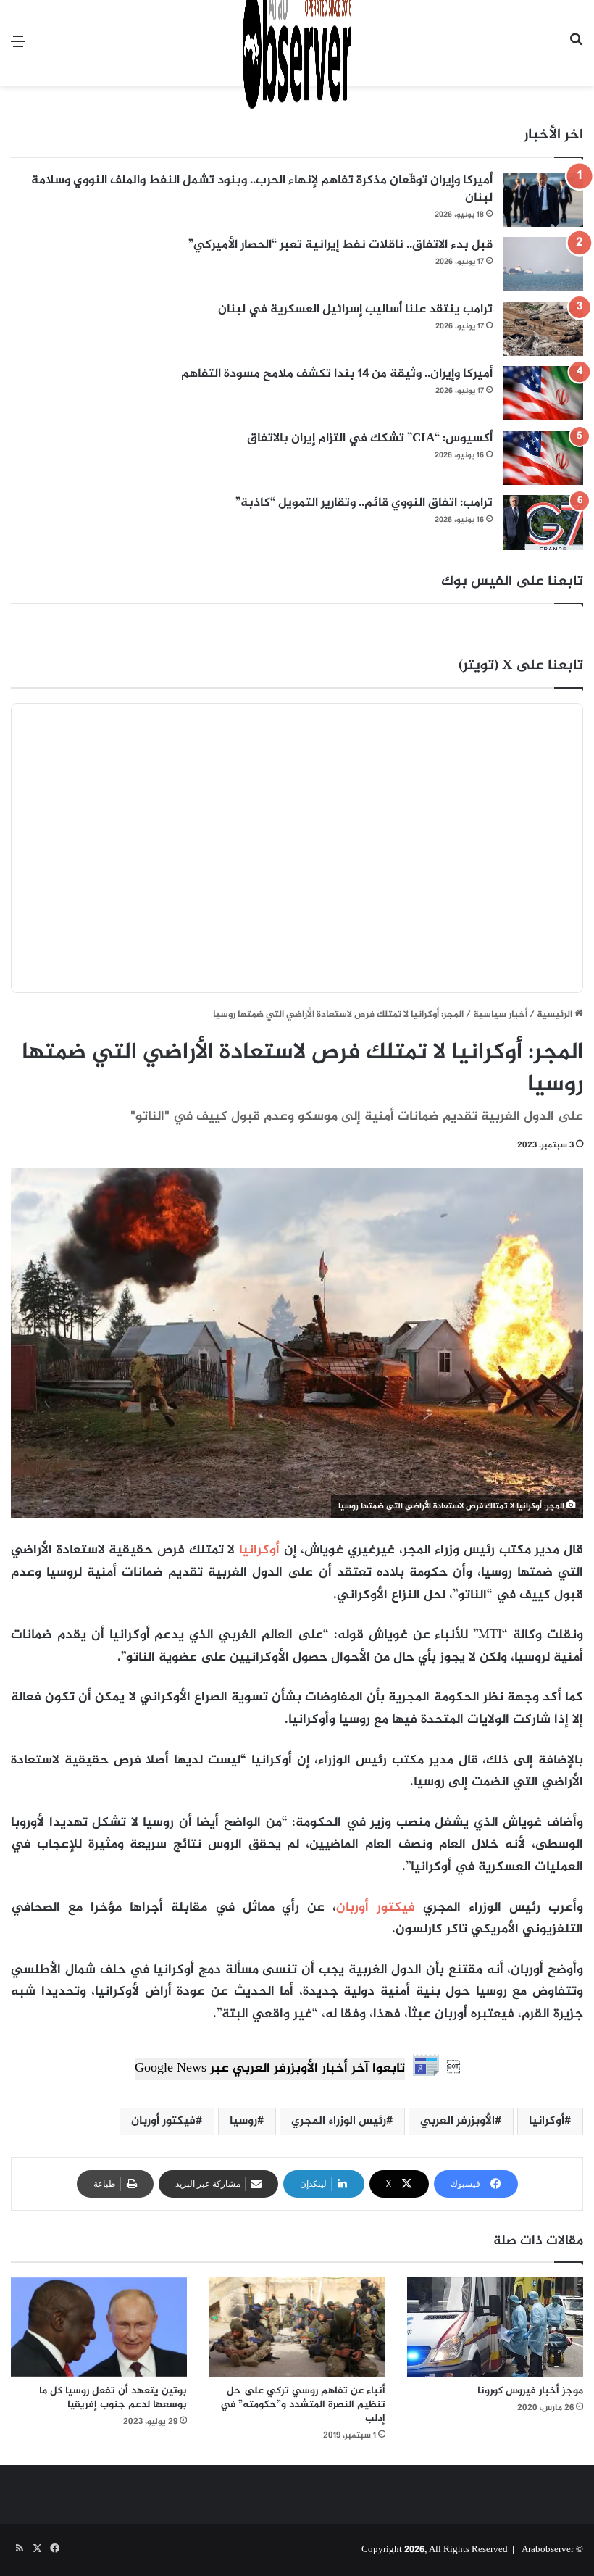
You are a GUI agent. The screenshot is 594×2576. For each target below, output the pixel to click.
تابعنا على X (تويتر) (521, 666)
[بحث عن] (576, 48)
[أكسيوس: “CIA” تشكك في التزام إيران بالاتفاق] (543, 458)
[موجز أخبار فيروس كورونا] (495, 2327)
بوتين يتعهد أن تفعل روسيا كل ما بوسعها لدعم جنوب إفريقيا (113, 2398)
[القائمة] (18, 48)
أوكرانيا (259, 1550)
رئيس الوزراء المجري (339, 2121)
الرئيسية (556, 1015)
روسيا (243, 2121)
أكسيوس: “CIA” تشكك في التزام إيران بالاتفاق (370, 439)
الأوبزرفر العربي (457, 2121)
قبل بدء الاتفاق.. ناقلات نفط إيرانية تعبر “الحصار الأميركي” (340, 245)
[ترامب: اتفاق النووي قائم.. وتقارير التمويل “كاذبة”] (543, 522)
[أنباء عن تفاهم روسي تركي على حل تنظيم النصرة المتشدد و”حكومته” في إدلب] (297, 2327)
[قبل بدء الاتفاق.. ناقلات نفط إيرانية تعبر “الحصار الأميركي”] (543, 264)
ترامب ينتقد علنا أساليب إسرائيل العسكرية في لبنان (355, 309)
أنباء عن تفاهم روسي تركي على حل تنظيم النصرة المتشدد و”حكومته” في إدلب (303, 2405)
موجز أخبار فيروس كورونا (530, 2391)
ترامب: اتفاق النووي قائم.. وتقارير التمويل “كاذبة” (364, 503)
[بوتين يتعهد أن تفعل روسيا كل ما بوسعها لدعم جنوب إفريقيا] (99, 2327)
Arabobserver (548, 2550)
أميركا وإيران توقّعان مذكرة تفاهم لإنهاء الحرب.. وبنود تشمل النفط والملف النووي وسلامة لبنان (262, 189)
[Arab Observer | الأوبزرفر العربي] (297, 43)
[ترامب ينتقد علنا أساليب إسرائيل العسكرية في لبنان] (543, 329)
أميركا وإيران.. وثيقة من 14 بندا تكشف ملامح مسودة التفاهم (337, 374)
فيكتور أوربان (376, 1908)
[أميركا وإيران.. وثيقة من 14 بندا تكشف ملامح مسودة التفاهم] (543, 393)
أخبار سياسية (500, 1015)
